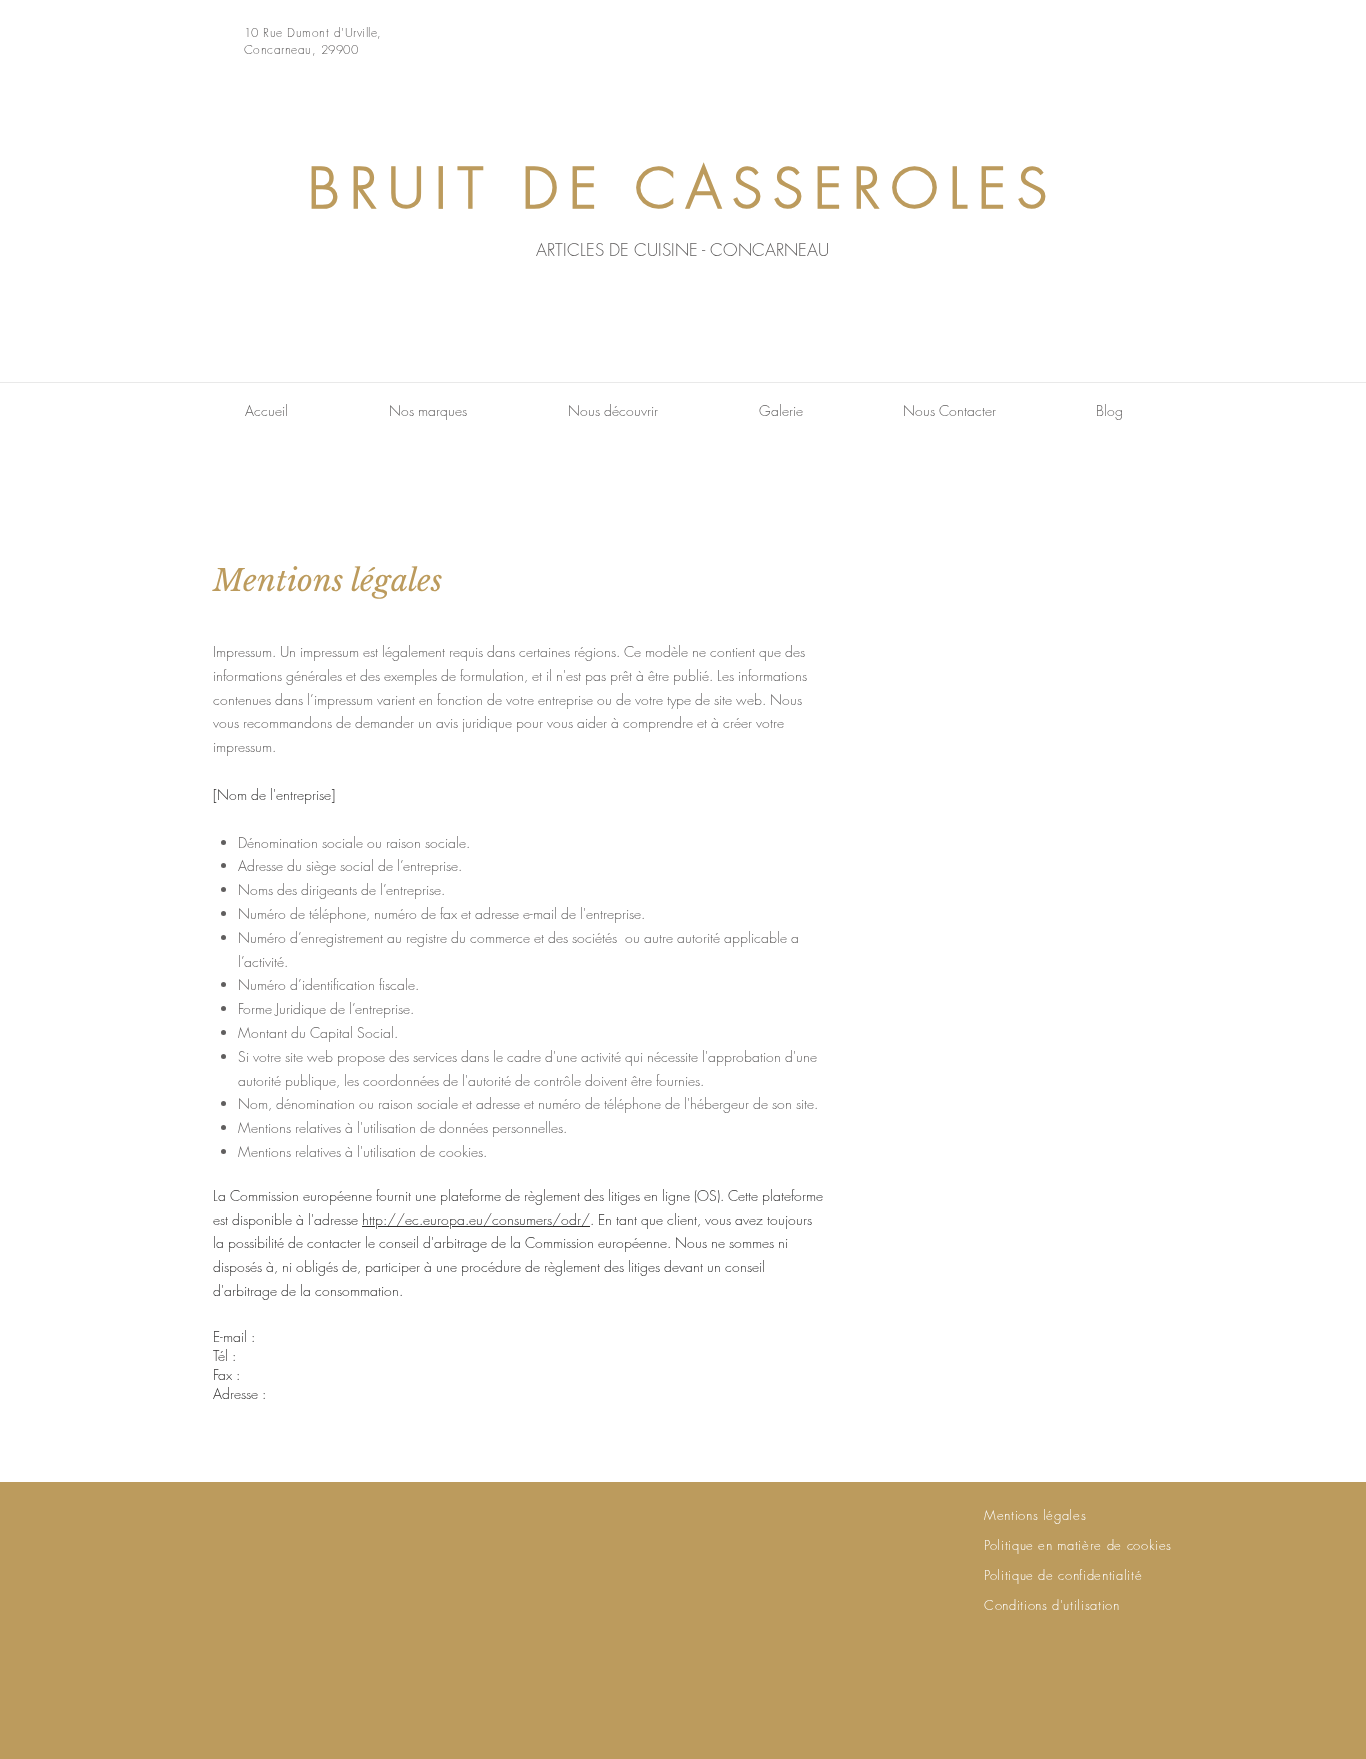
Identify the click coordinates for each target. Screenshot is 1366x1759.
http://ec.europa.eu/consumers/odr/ (476, 1219)
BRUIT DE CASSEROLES (683, 188)
